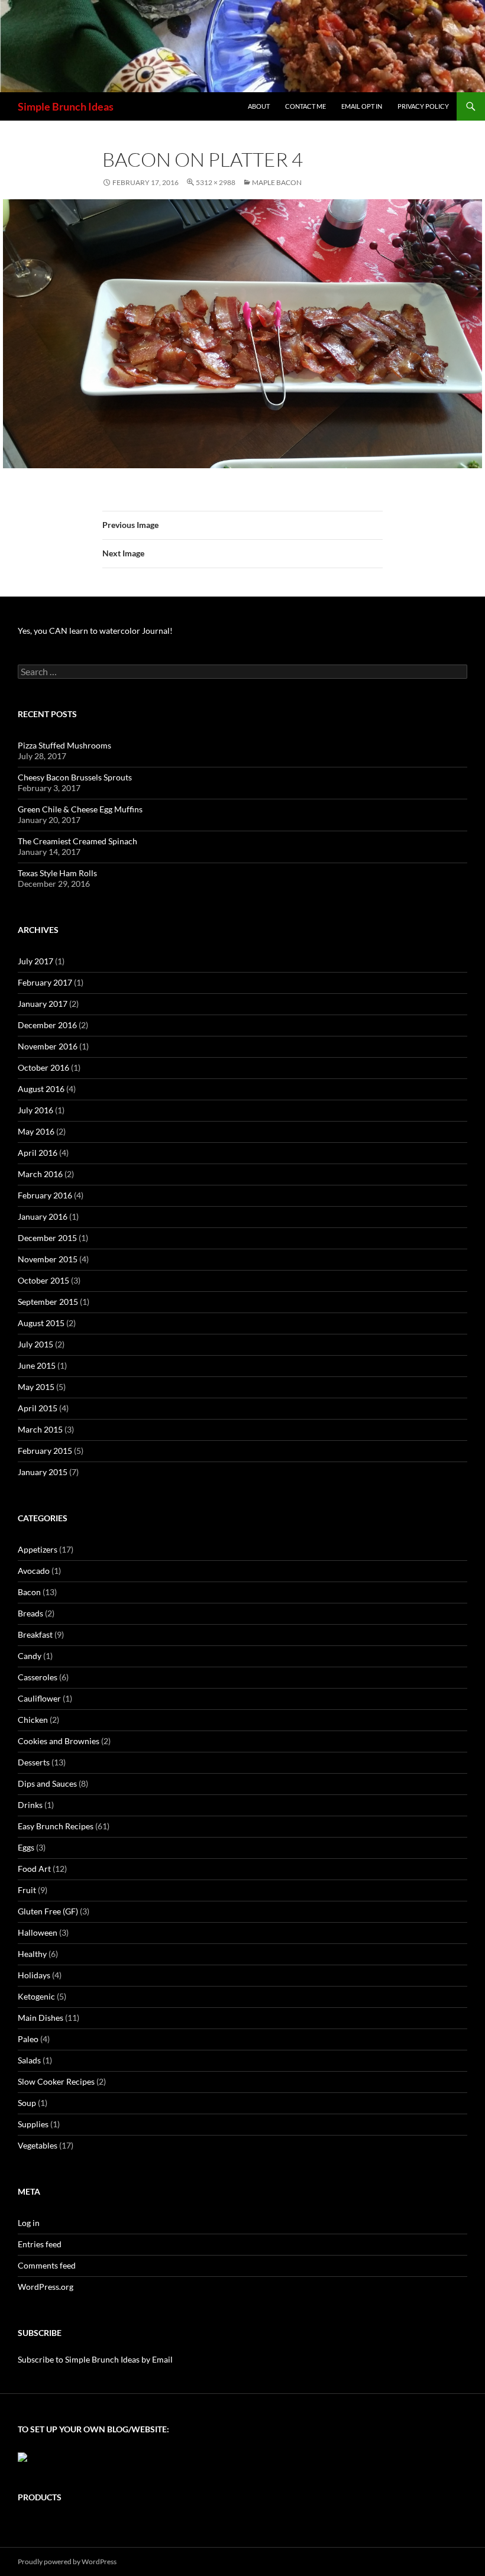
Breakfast (35, 1634)
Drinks (30, 1805)
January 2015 (43, 1472)
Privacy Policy (423, 106)
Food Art (34, 1869)
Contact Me (305, 106)
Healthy (32, 1954)
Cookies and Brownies (59, 1741)
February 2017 (45, 982)
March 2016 (40, 1174)
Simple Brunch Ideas (66, 106)
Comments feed (47, 2265)
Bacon (29, 1592)
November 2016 (48, 1046)
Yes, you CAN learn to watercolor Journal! (95, 631)
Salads (29, 2060)
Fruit (27, 1890)
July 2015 (35, 1344)
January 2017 (43, 1004)
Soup (27, 2103)
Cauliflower (39, 1698)
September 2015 (48, 1302)
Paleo (28, 2039)
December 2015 (47, 1238)
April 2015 (38, 1408)
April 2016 (38, 1153)
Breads (30, 1613)
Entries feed (40, 2244)
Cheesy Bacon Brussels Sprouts (75, 777)
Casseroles (38, 1677)
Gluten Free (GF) (48, 1911)
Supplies (33, 2124)
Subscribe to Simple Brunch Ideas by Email (95, 2359)
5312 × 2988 (216, 182)
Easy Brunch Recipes (56, 1826)
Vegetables (38, 2145)
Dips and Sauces (47, 1783)
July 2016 (35, 1110)
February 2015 (45, 1451)
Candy (30, 1656)
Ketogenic (36, 1996)
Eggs (26, 1847)
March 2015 (40, 1429)
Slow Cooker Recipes (56, 2081)
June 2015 (37, 1365)
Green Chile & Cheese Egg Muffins (80, 809)
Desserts (34, 1762)
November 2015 (48, 1259)
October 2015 (43, 1280)
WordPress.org (46, 2287)
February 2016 (45, 1195)
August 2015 (41, 1323)
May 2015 (36, 1387)
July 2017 (35, 961)
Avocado (34, 1571)
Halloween (38, 1932)
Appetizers (38, 1549)
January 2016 (43, 1216)
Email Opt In (362, 106)
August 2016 (41, 1089)
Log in (29, 2223)
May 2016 (36, 1131)
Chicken (33, 1720)
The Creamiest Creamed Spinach (77, 841)
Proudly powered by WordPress (67, 2562)
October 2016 (43, 1067)
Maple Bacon (277, 182)
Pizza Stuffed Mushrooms (64, 745)
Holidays (34, 1975)
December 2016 (47, 1025)
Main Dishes (41, 2018)
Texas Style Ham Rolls (57, 873)
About (259, 106)
